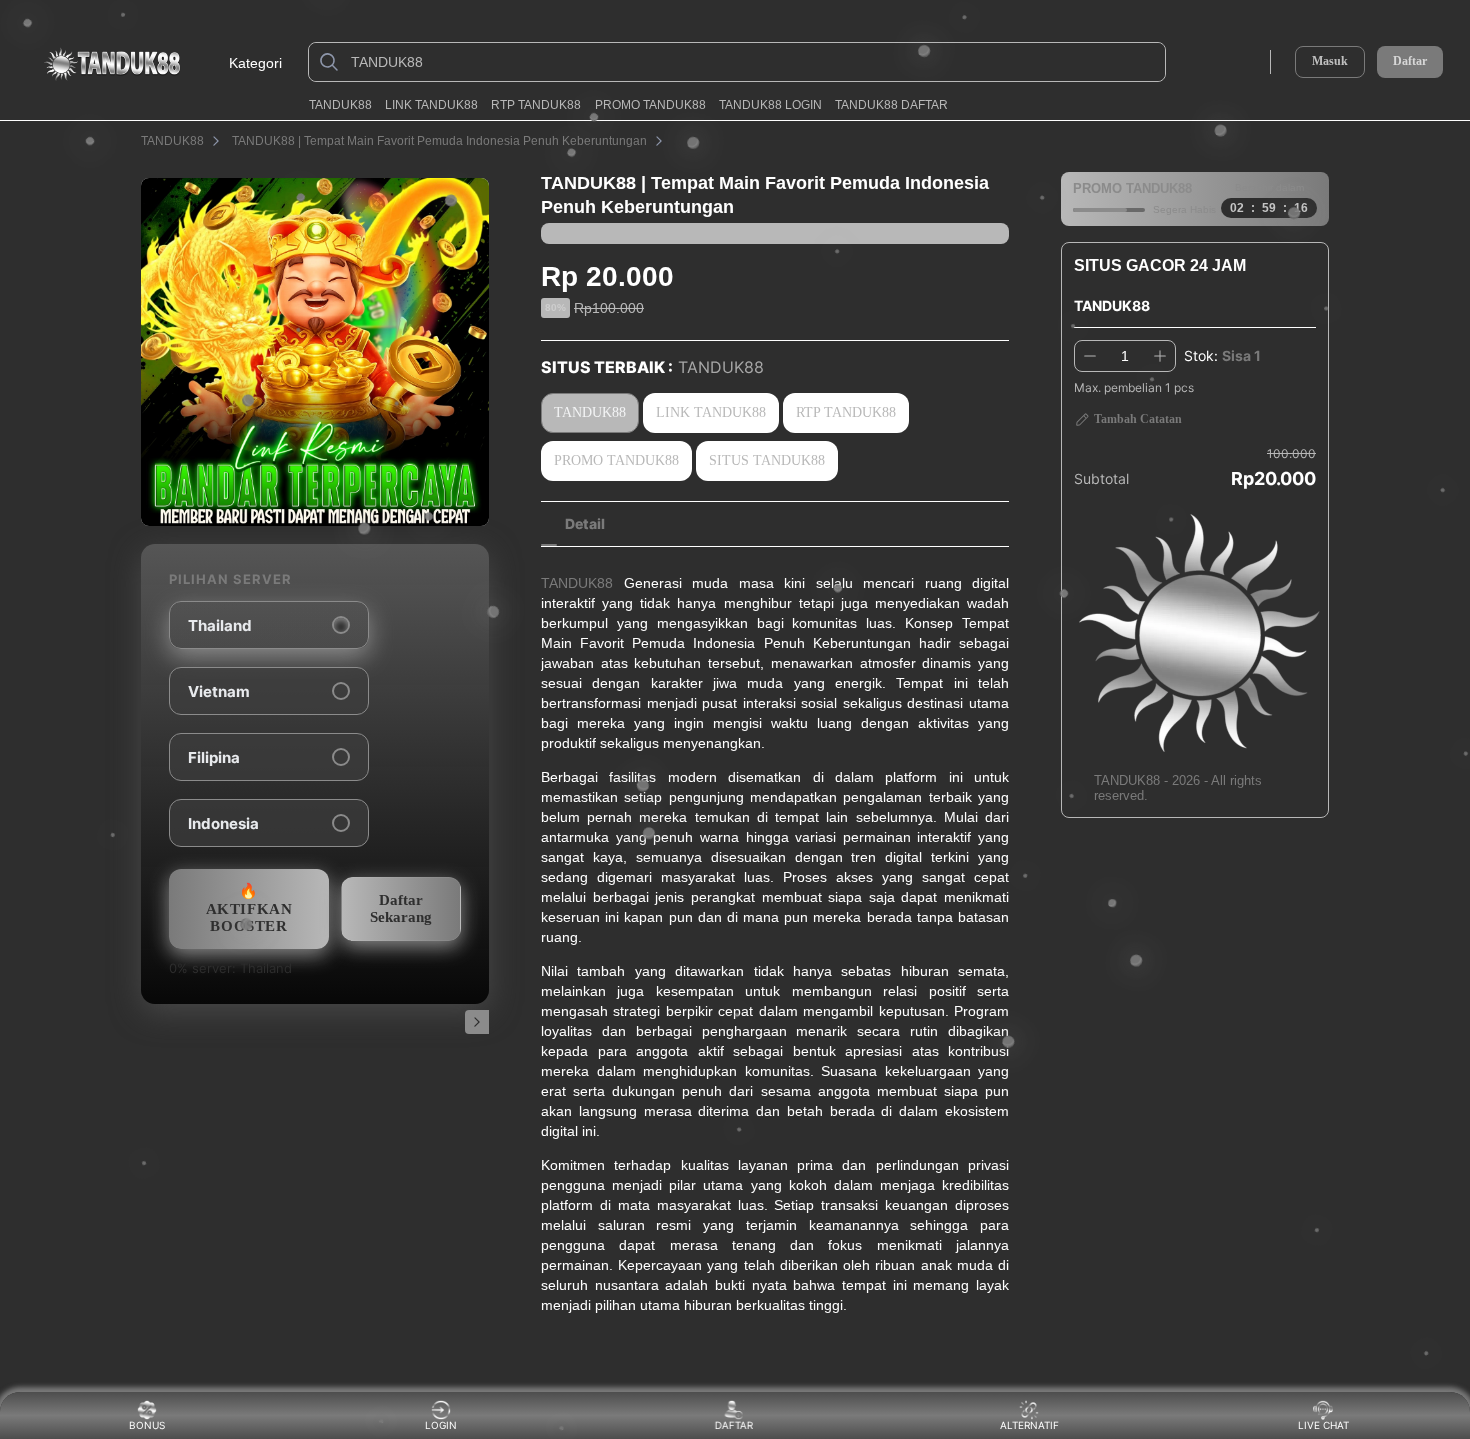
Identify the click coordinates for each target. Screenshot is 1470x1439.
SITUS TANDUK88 (767, 460)
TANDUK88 (340, 105)
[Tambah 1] (1160, 356)
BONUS (147, 1425)
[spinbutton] (1125, 356)
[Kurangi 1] (1090, 356)
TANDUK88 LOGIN (770, 105)
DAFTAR (735, 1425)
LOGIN (441, 1425)
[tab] (585, 524)
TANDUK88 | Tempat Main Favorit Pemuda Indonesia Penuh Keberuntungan (439, 141)
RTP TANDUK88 (536, 105)
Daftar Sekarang (401, 908)
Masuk (1330, 61)
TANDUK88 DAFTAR (891, 105)
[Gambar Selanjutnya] (477, 1022)
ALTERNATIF (1029, 1425)
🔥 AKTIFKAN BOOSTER (249, 908)
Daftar (1410, 61)
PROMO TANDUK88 (650, 105)
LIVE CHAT (1323, 1425)
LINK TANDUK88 (431, 105)
